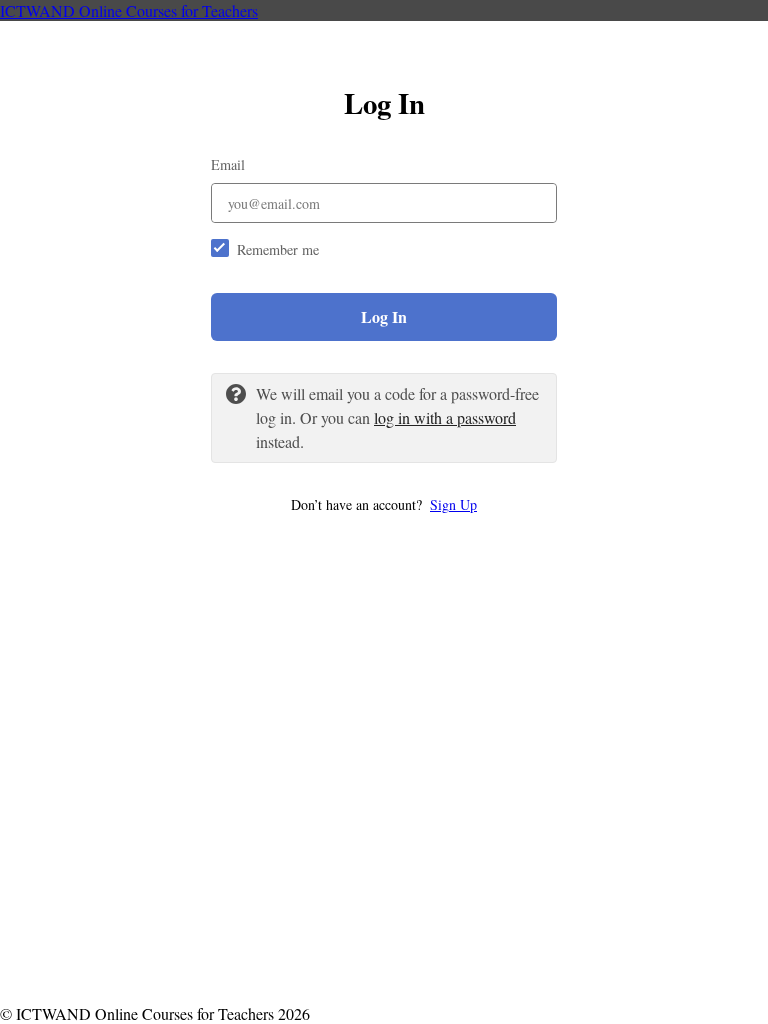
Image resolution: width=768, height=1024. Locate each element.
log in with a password (445, 417)
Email (228, 164)
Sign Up (453, 504)
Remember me (278, 249)
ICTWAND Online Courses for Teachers (129, 10)
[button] (384, 504)
